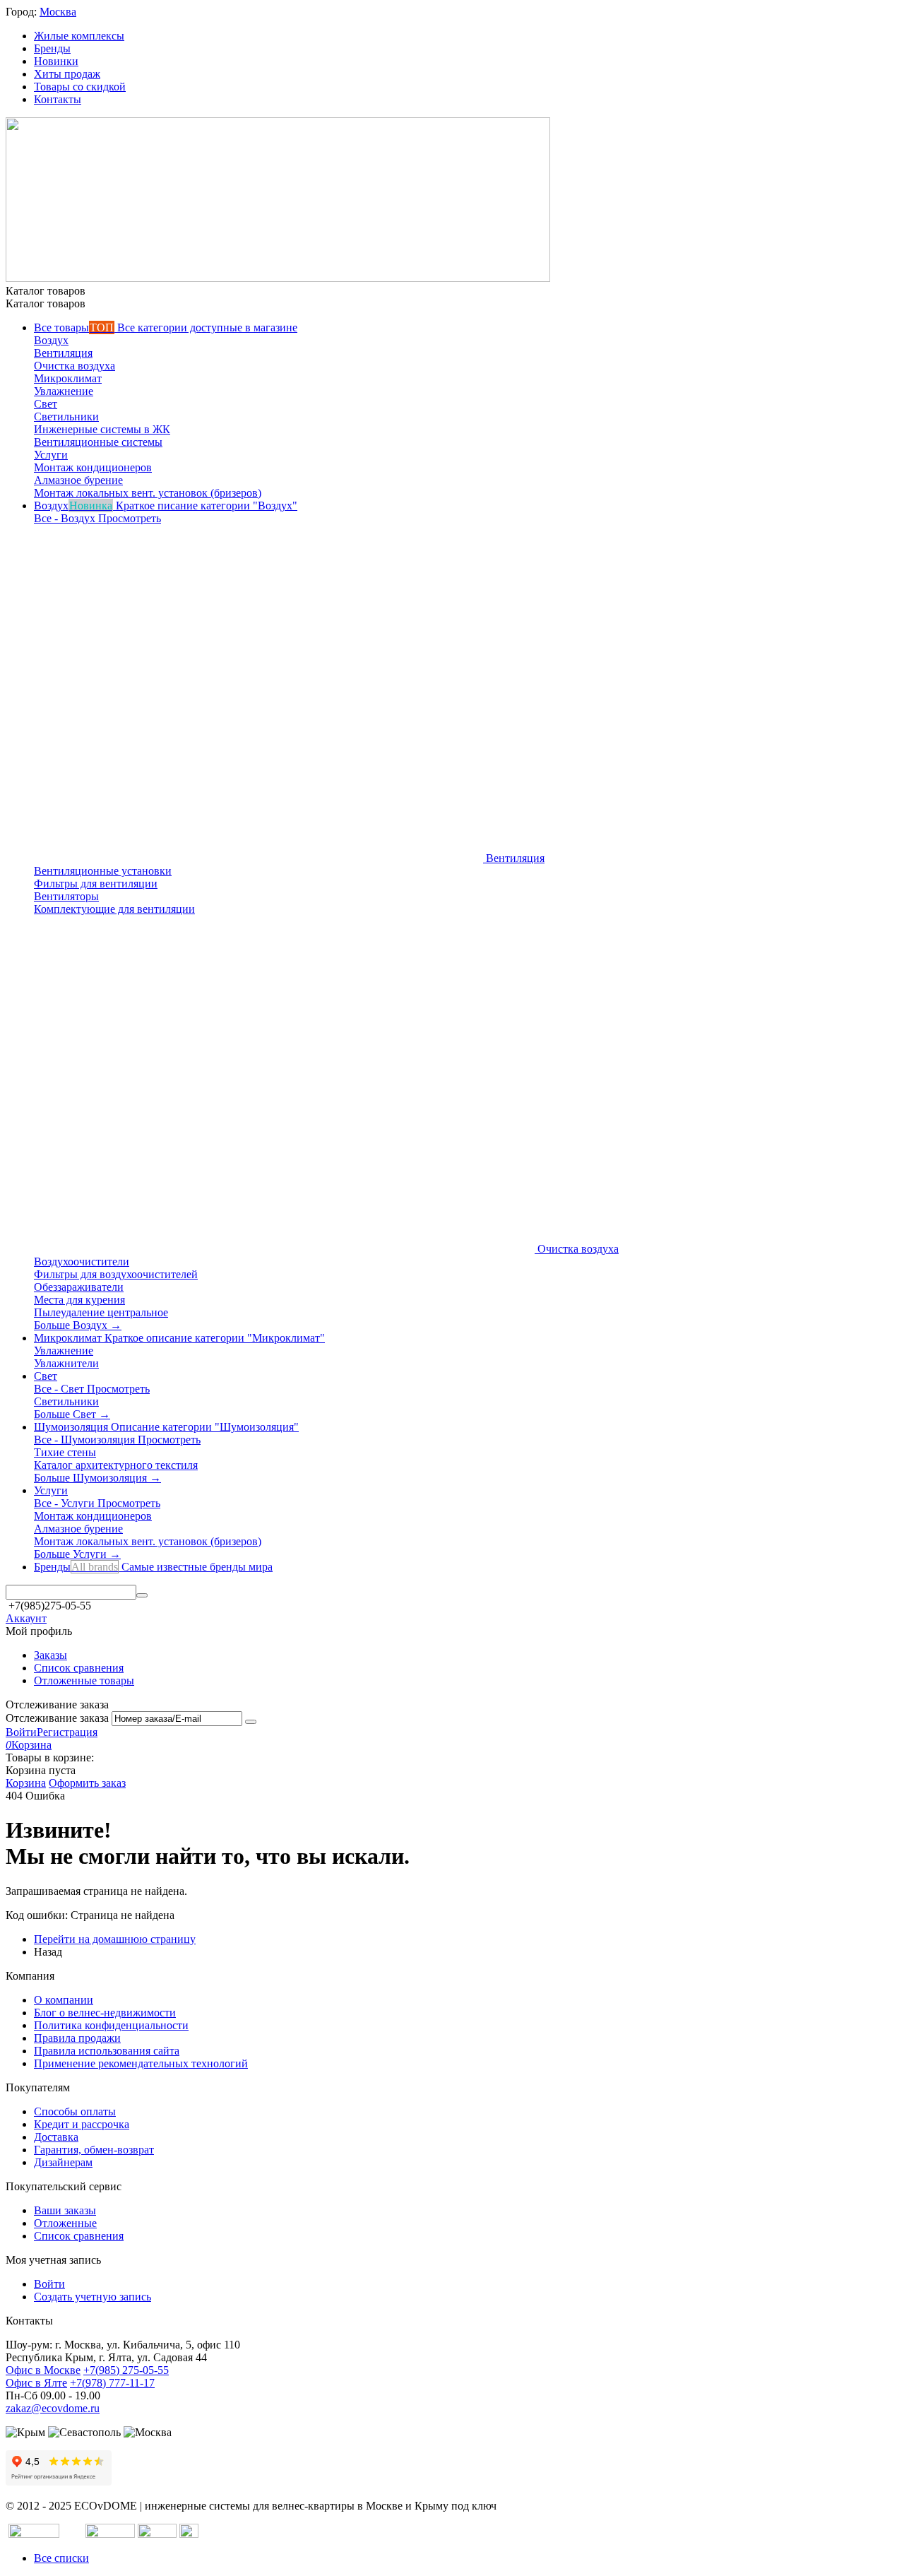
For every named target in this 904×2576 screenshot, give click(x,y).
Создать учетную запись (93, 2297)
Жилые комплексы (79, 36)
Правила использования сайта (107, 2051)
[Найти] (142, 1595)
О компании (64, 2000)
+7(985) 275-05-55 (126, 2370)
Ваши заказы (65, 2210)
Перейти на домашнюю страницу (115, 1939)
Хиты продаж (67, 74)
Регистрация (67, 1732)
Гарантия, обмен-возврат (94, 2150)
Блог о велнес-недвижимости (105, 2013)
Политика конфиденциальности (111, 2025)
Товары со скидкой (80, 87)
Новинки (56, 61)
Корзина (26, 1783)
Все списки (61, 2558)
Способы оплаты (75, 2111)
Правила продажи (77, 2038)
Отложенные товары (84, 1680)
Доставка (56, 2137)
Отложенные (65, 2223)
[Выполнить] (251, 1722)
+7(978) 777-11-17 (112, 2383)
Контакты (58, 99)
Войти (21, 1732)
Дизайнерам (63, 2162)
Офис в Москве (43, 2370)
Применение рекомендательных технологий (141, 2063)
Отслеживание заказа (57, 1718)
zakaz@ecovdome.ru (53, 2408)
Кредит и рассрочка (82, 2124)
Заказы (50, 1655)
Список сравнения (79, 1668)
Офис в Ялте (36, 2383)
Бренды (52, 48)
